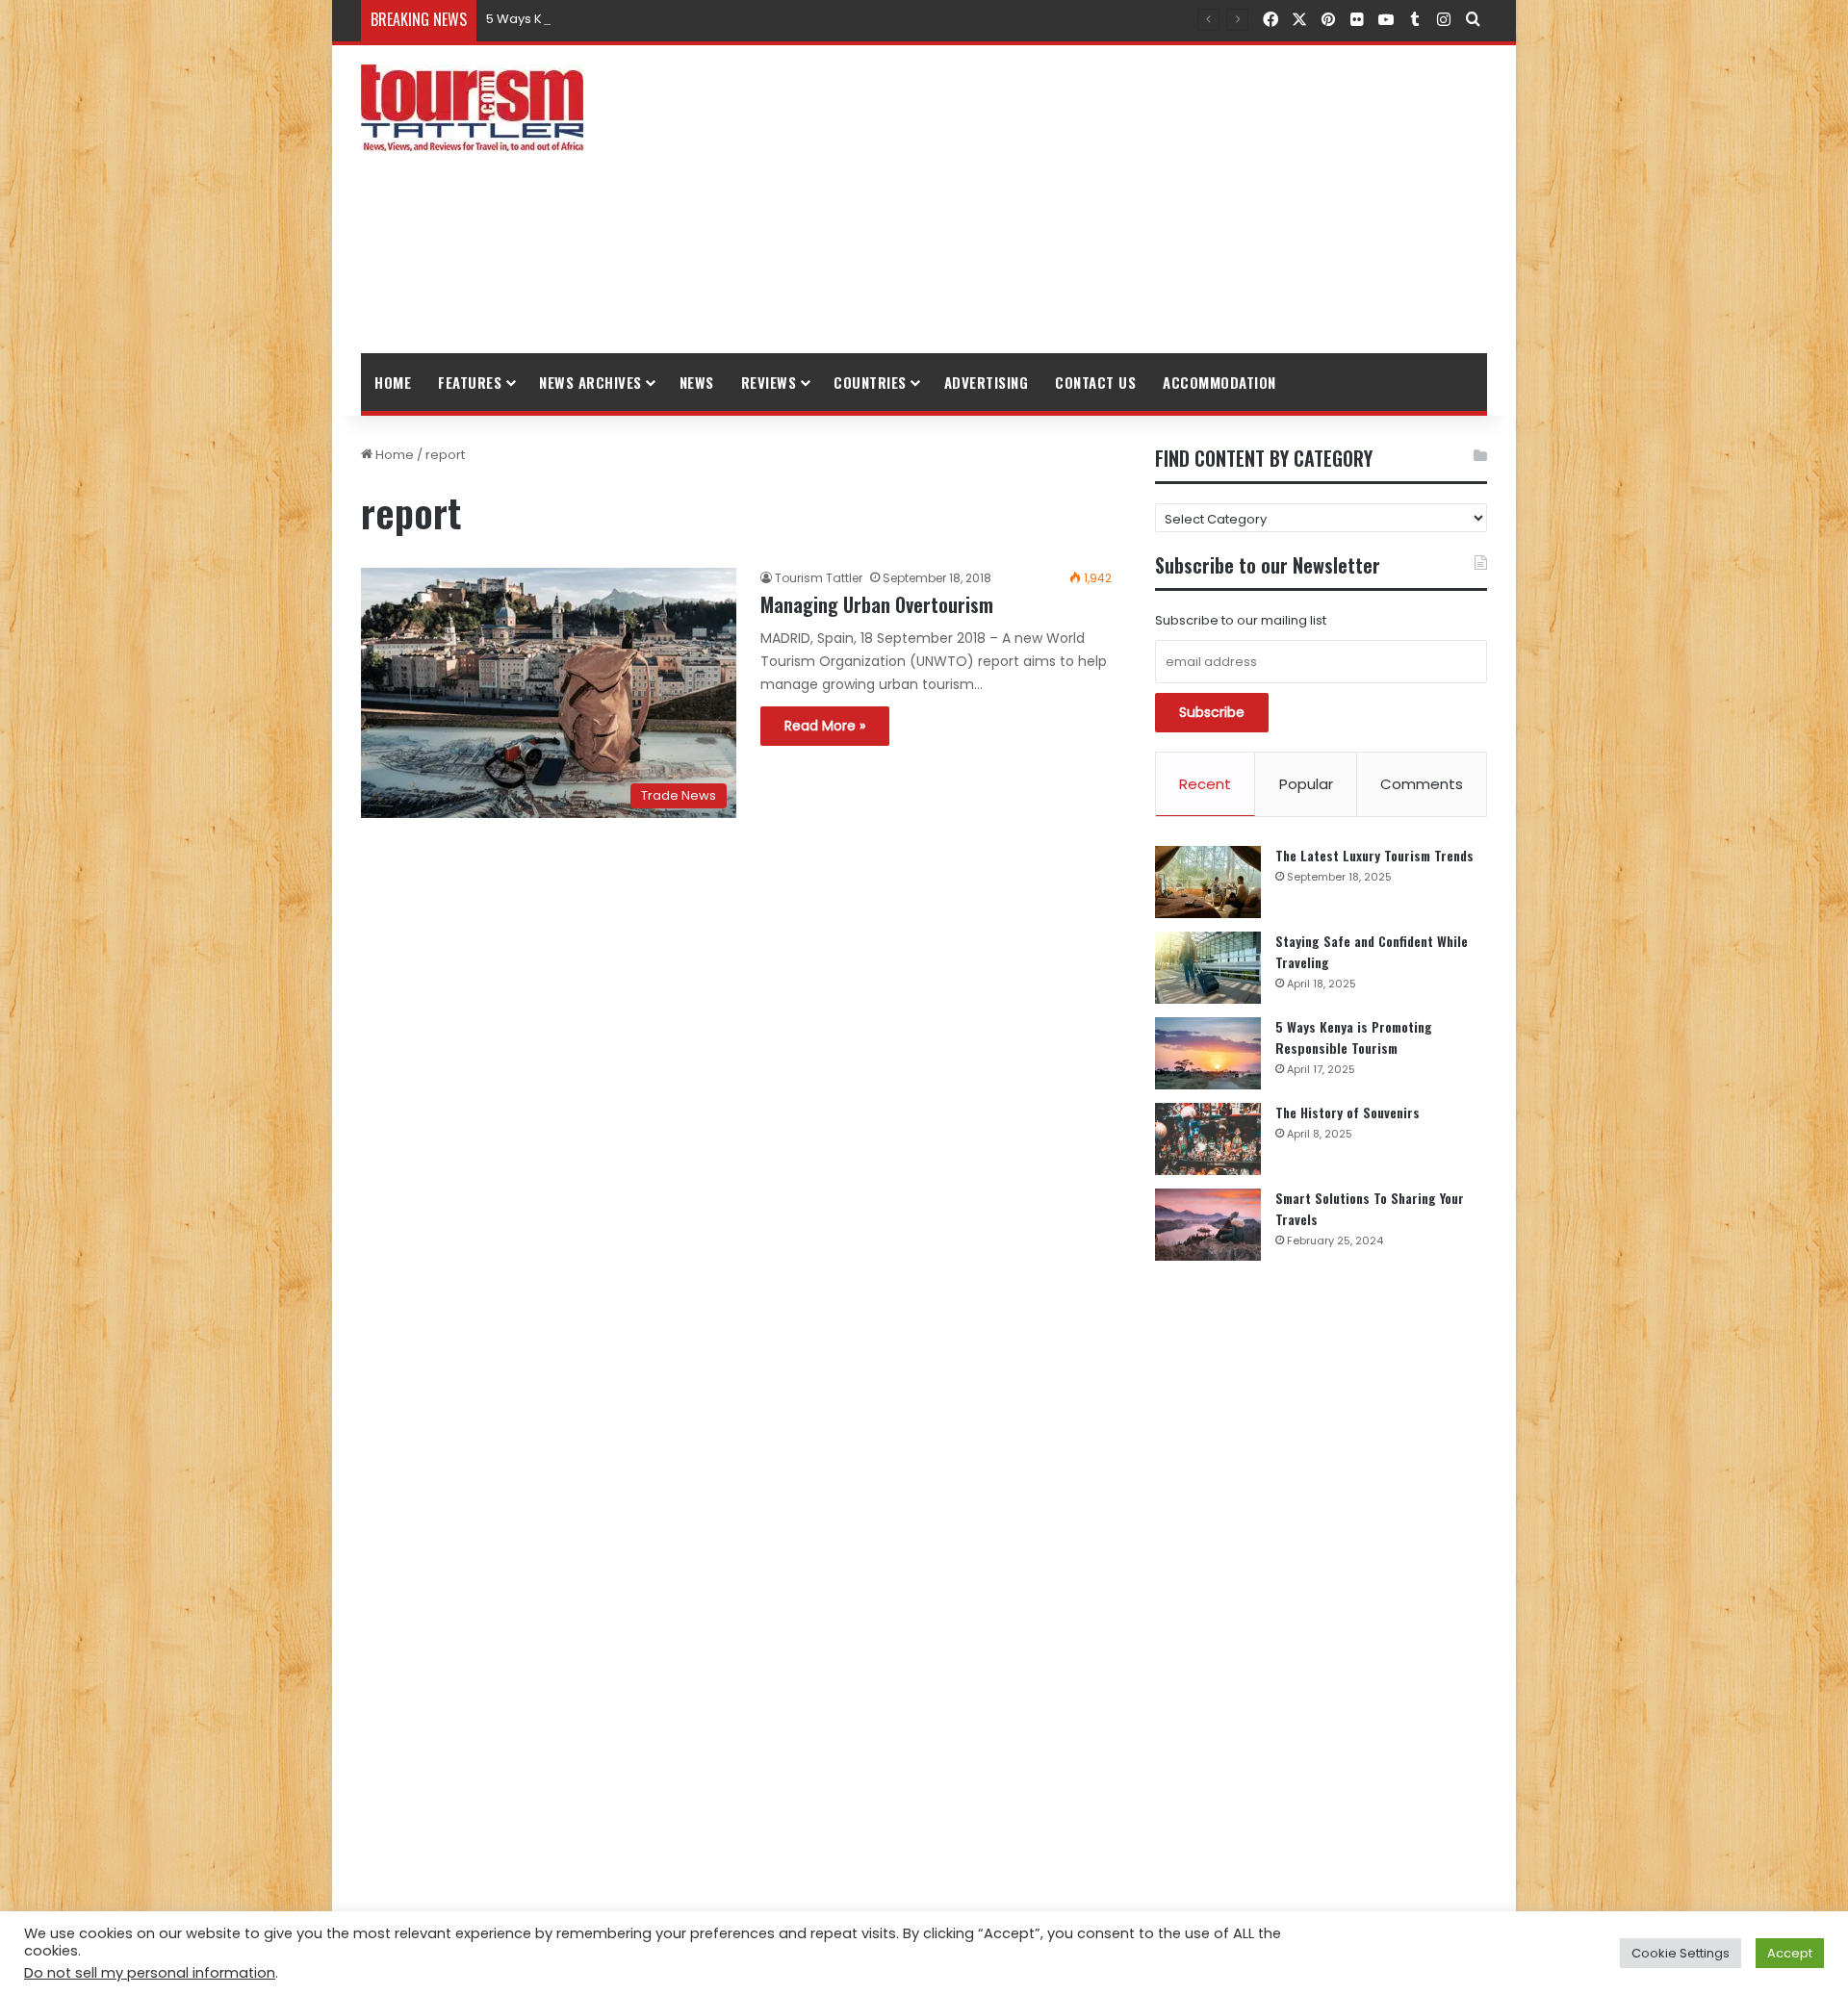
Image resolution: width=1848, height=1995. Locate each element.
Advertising (987, 382)
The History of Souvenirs (1347, 1112)
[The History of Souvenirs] (1208, 1139)
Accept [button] (1790, 1953)
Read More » (825, 726)
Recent (1205, 784)
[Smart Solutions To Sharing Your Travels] (1208, 1225)
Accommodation (1219, 382)
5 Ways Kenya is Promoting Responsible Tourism (637, 19)
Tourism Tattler (819, 578)
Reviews (769, 382)
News (697, 382)
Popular (1306, 784)
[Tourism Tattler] (472, 108)
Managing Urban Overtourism (877, 604)
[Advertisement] (1116, 199)
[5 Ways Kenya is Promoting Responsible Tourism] (1208, 1053)
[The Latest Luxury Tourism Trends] (1208, 882)
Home (393, 382)
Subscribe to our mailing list (1241, 620)
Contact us (1095, 382)
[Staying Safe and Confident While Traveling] (1208, 968)
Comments (1422, 784)
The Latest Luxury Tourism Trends (1374, 855)
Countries (870, 382)
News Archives (590, 382)
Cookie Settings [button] (1681, 1953)
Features (470, 382)
